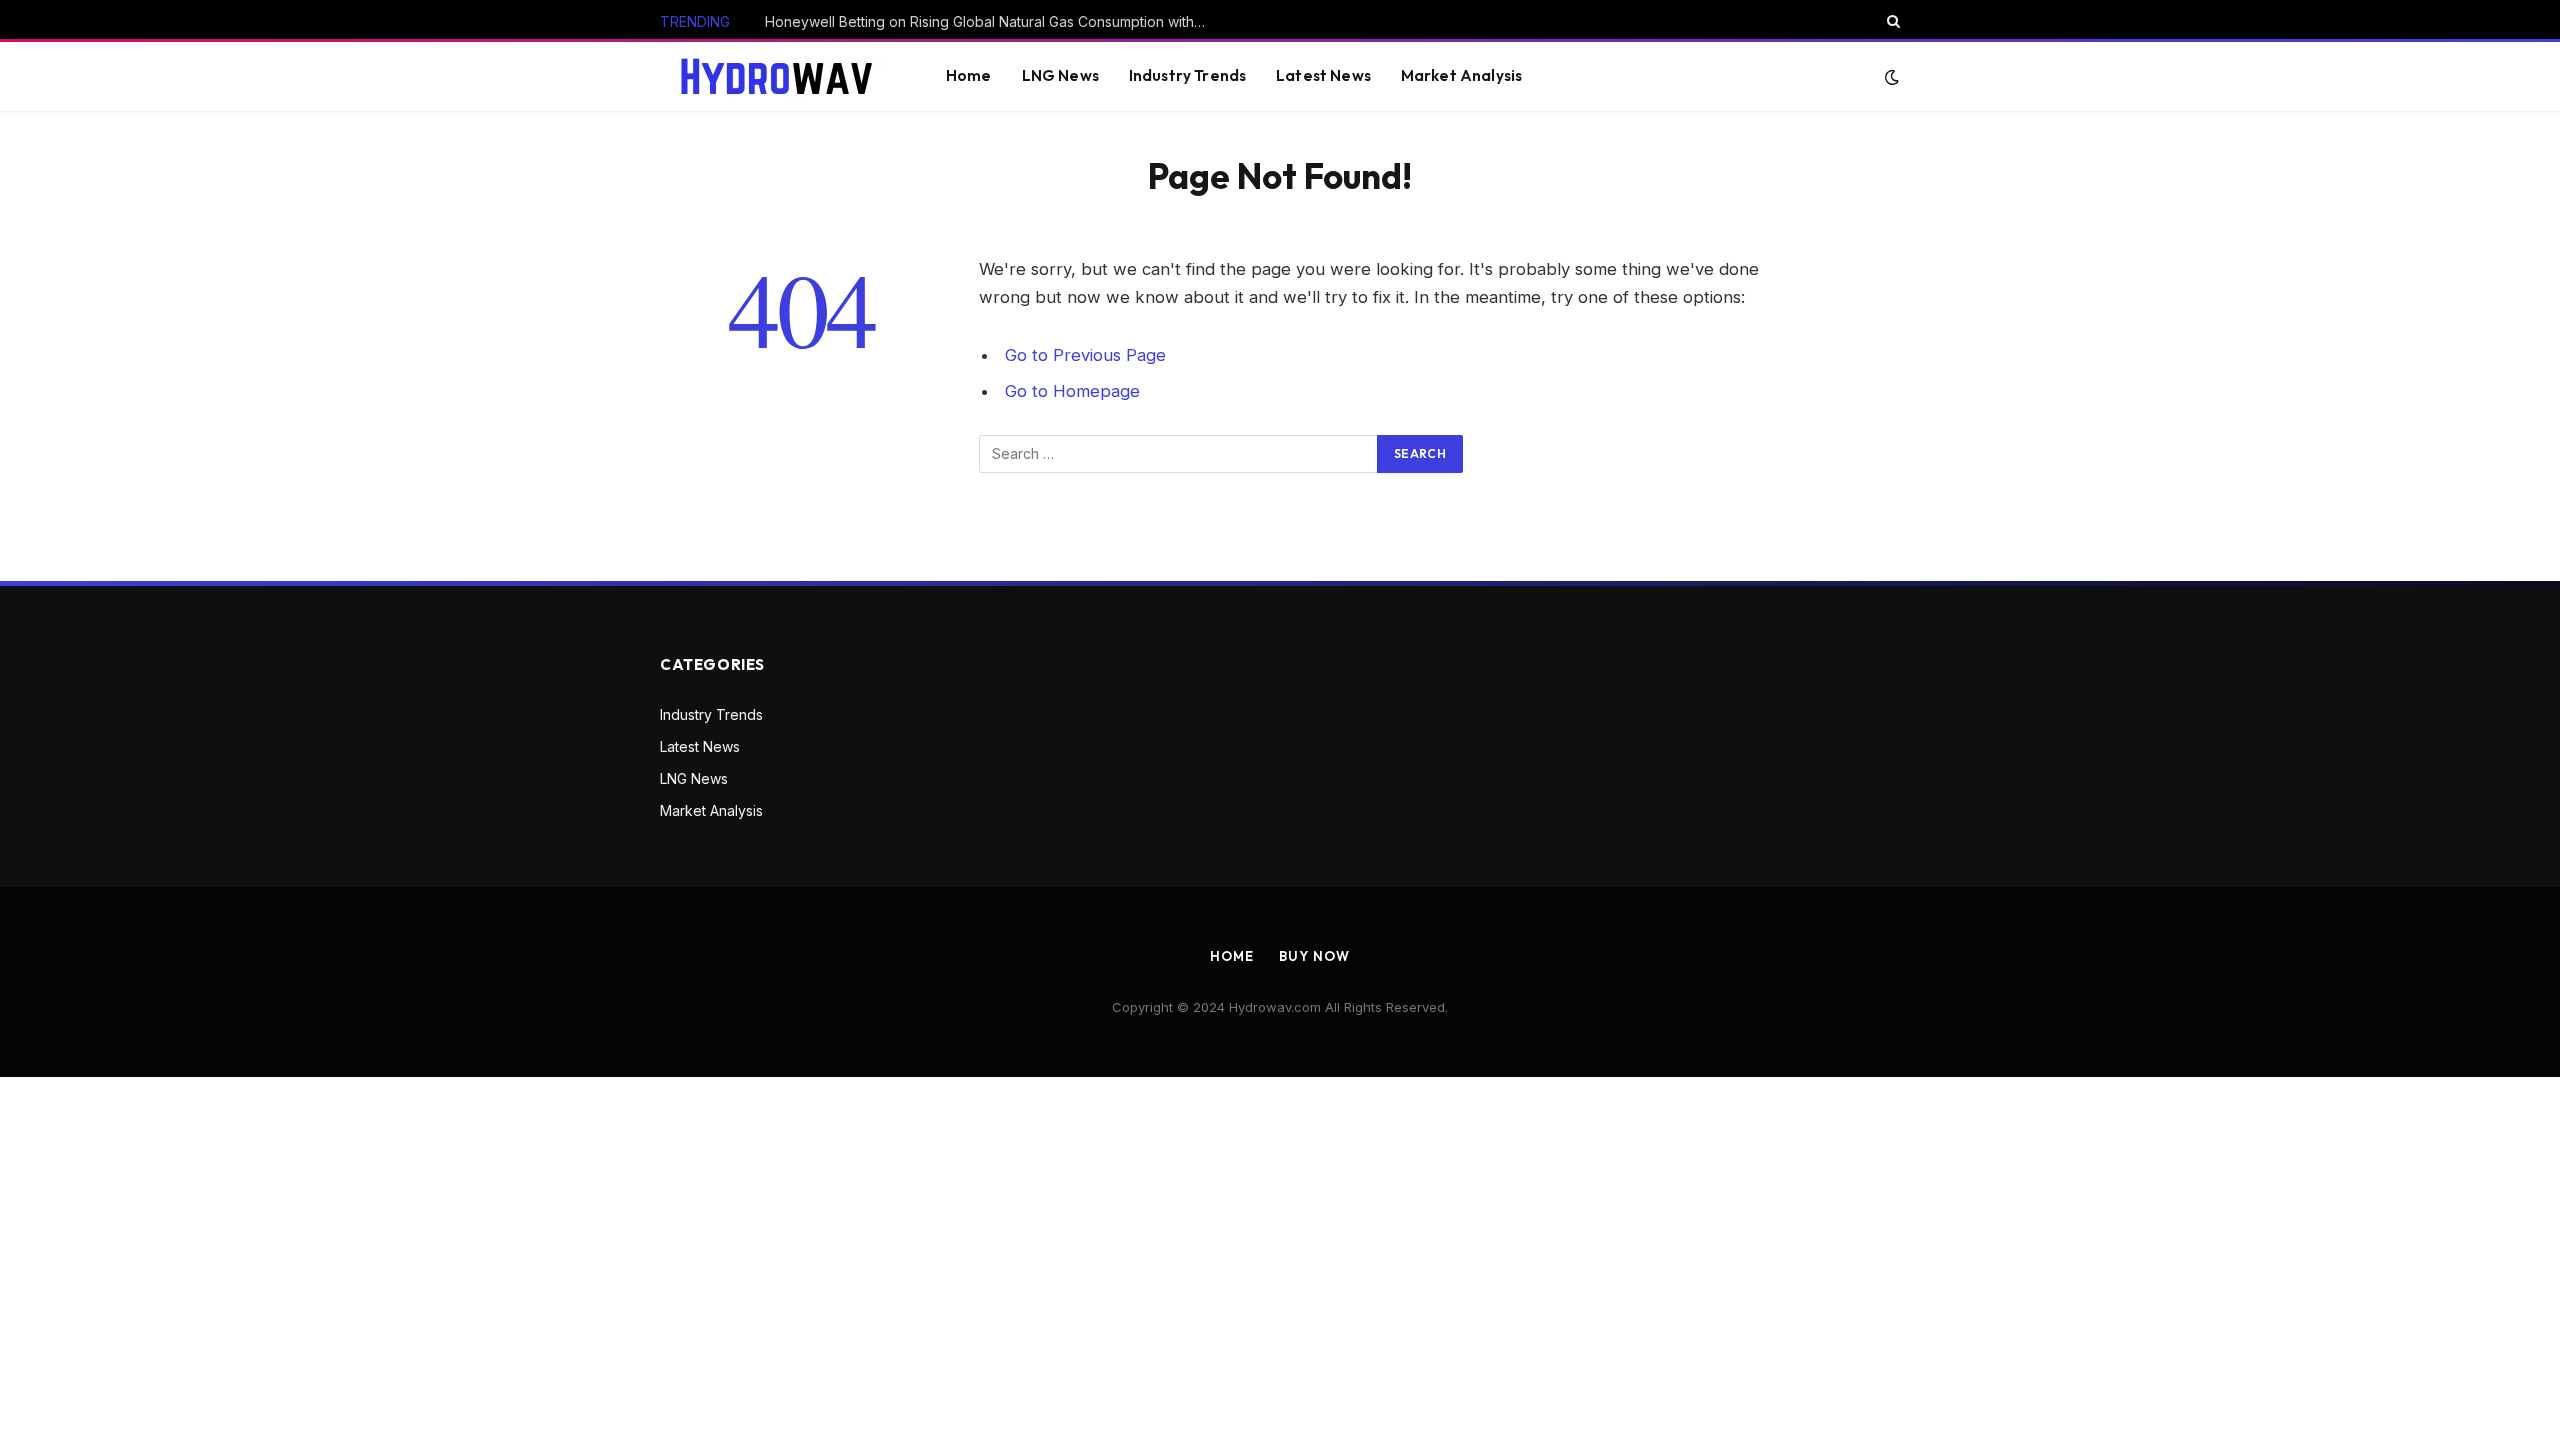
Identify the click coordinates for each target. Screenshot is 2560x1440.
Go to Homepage (1072, 391)
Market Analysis (1461, 75)
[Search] (1891, 21)
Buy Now (1314, 956)
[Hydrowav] (778, 76)
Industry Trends (1187, 75)
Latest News (1323, 75)
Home (969, 75)
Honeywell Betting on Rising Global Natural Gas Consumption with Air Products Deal (990, 21)
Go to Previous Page (1085, 355)
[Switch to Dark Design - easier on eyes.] (1890, 77)
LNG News (1060, 75)
